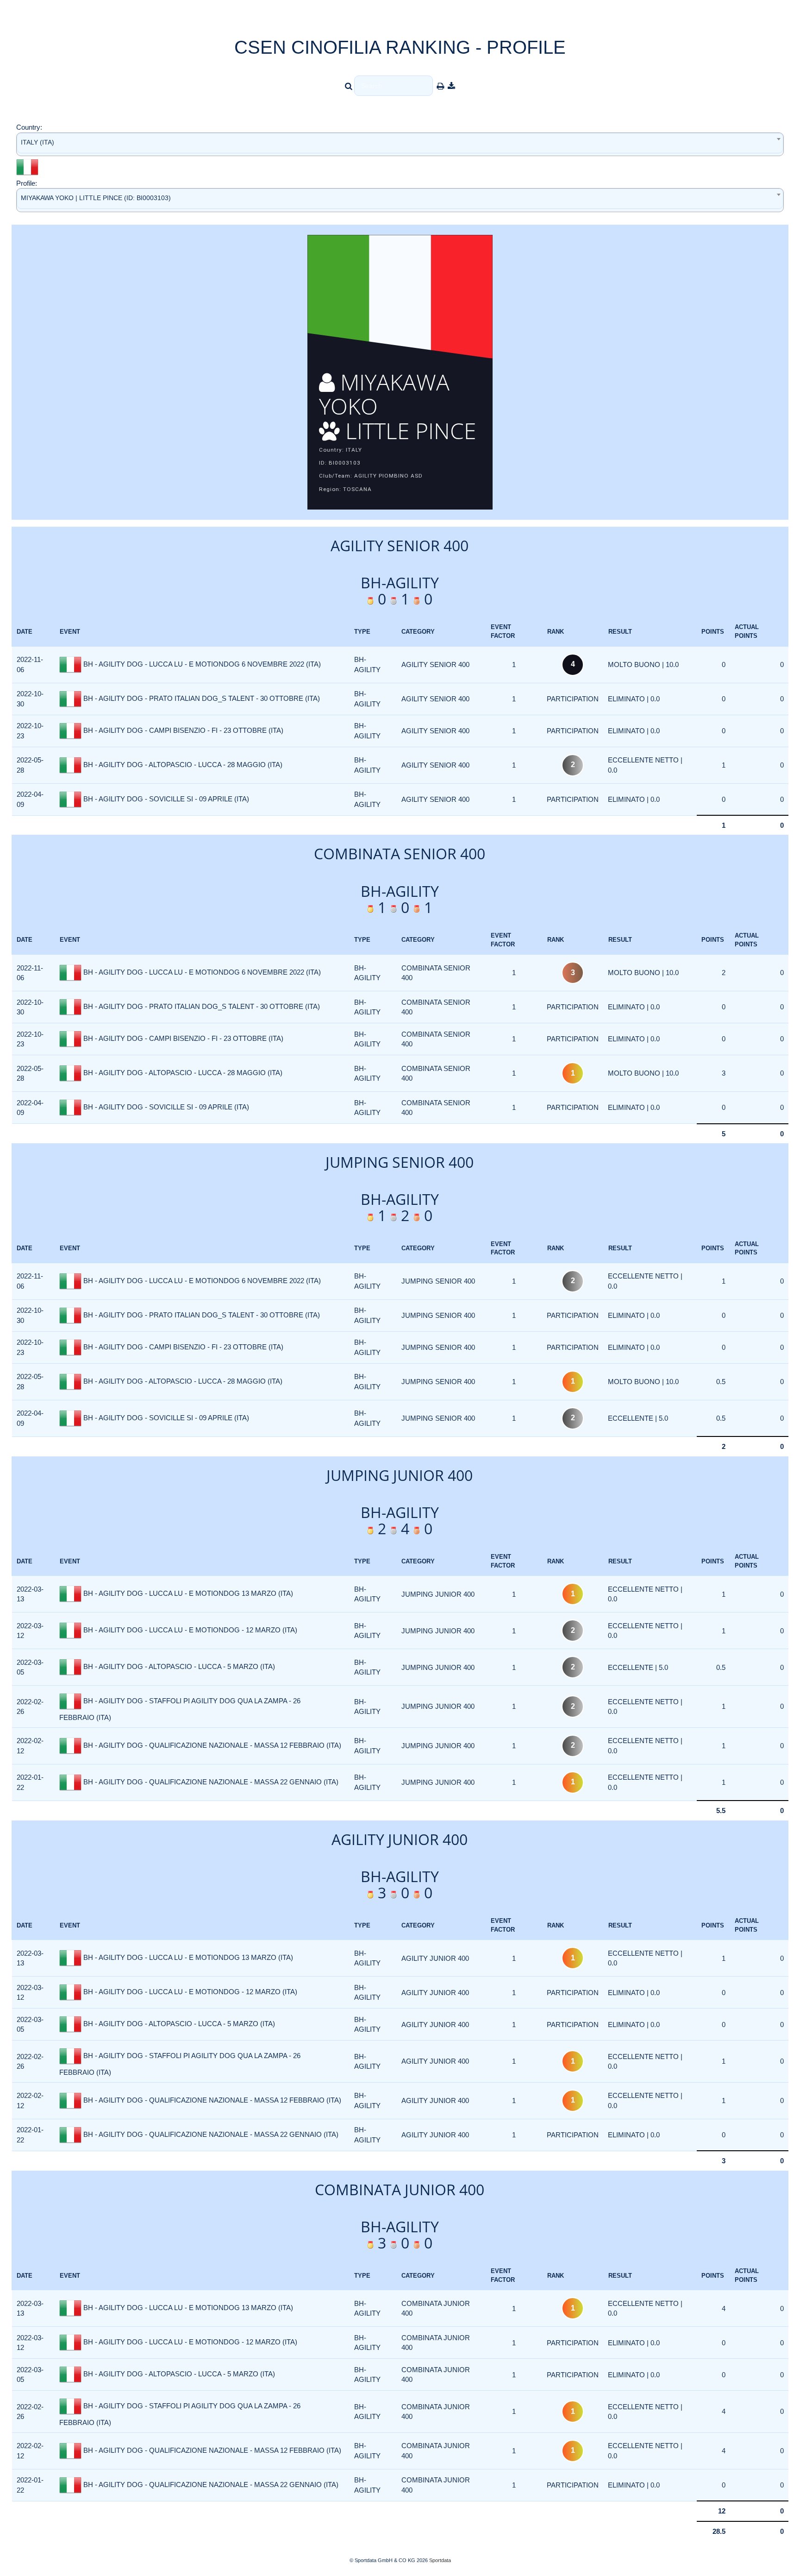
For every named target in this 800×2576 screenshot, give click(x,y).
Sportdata (440, 2560)
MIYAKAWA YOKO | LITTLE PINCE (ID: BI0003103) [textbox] (96, 198)
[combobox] (400, 144)
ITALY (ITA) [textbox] (37, 142)
